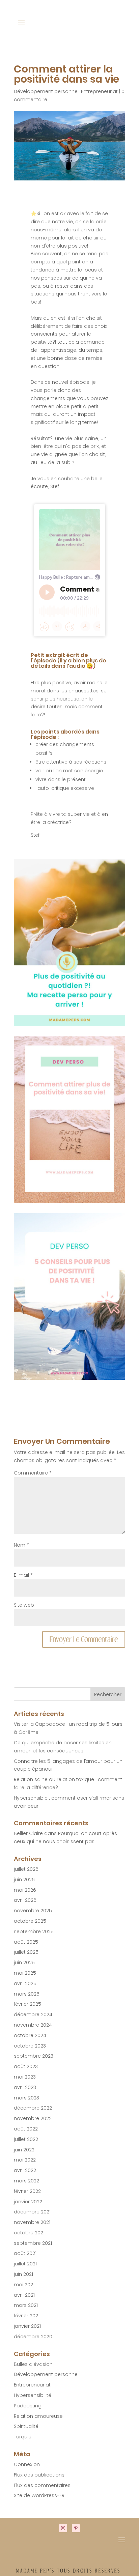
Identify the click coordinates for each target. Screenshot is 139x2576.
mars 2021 (26, 2305)
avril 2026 (25, 1900)
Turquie (23, 2437)
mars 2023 (26, 2098)
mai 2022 (25, 2160)
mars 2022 (26, 2181)
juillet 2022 (26, 2139)
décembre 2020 (33, 2337)
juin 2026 (24, 1880)
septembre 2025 (34, 1931)
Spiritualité (26, 2426)
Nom (21, 1545)
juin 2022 (24, 2150)
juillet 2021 (25, 2264)
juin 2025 (24, 1963)
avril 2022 (25, 2170)
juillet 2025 (26, 1952)
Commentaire (33, 1473)
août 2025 (26, 1942)
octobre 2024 (30, 2035)
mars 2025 (27, 1994)
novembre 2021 (32, 2222)
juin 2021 (23, 2274)
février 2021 (27, 2316)
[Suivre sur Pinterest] (76, 2528)
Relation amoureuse (38, 2416)
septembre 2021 (33, 2243)
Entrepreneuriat (99, 91)
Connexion (27, 2464)
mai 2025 (25, 1973)
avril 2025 (25, 1983)
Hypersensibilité (33, 2395)
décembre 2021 (32, 2212)
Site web (24, 1605)
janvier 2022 (28, 2202)
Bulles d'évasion (33, 2364)
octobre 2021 (29, 2233)
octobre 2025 (30, 1921)
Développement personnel (46, 91)
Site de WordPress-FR (39, 2495)
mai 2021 (24, 2285)
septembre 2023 (34, 2056)
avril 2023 (25, 2087)
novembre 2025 (33, 1911)
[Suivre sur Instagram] (63, 2528)
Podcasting (28, 2406)
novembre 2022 (33, 2118)
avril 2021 (24, 2295)
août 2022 (26, 2129)
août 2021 (25, 2253)
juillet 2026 (26, 1869)
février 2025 (27, 2004)
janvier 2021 (27, 2326)
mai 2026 (25, 1890)
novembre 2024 (33, 2025)
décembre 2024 (33, 2014)
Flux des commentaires (42, 2485)
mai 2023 (25, 2077)
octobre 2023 (30, 2046)
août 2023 (26, 2066)
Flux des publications (39, 2475)
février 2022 (27, 2191)
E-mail (23, 1575)
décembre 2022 (33, 2108)
